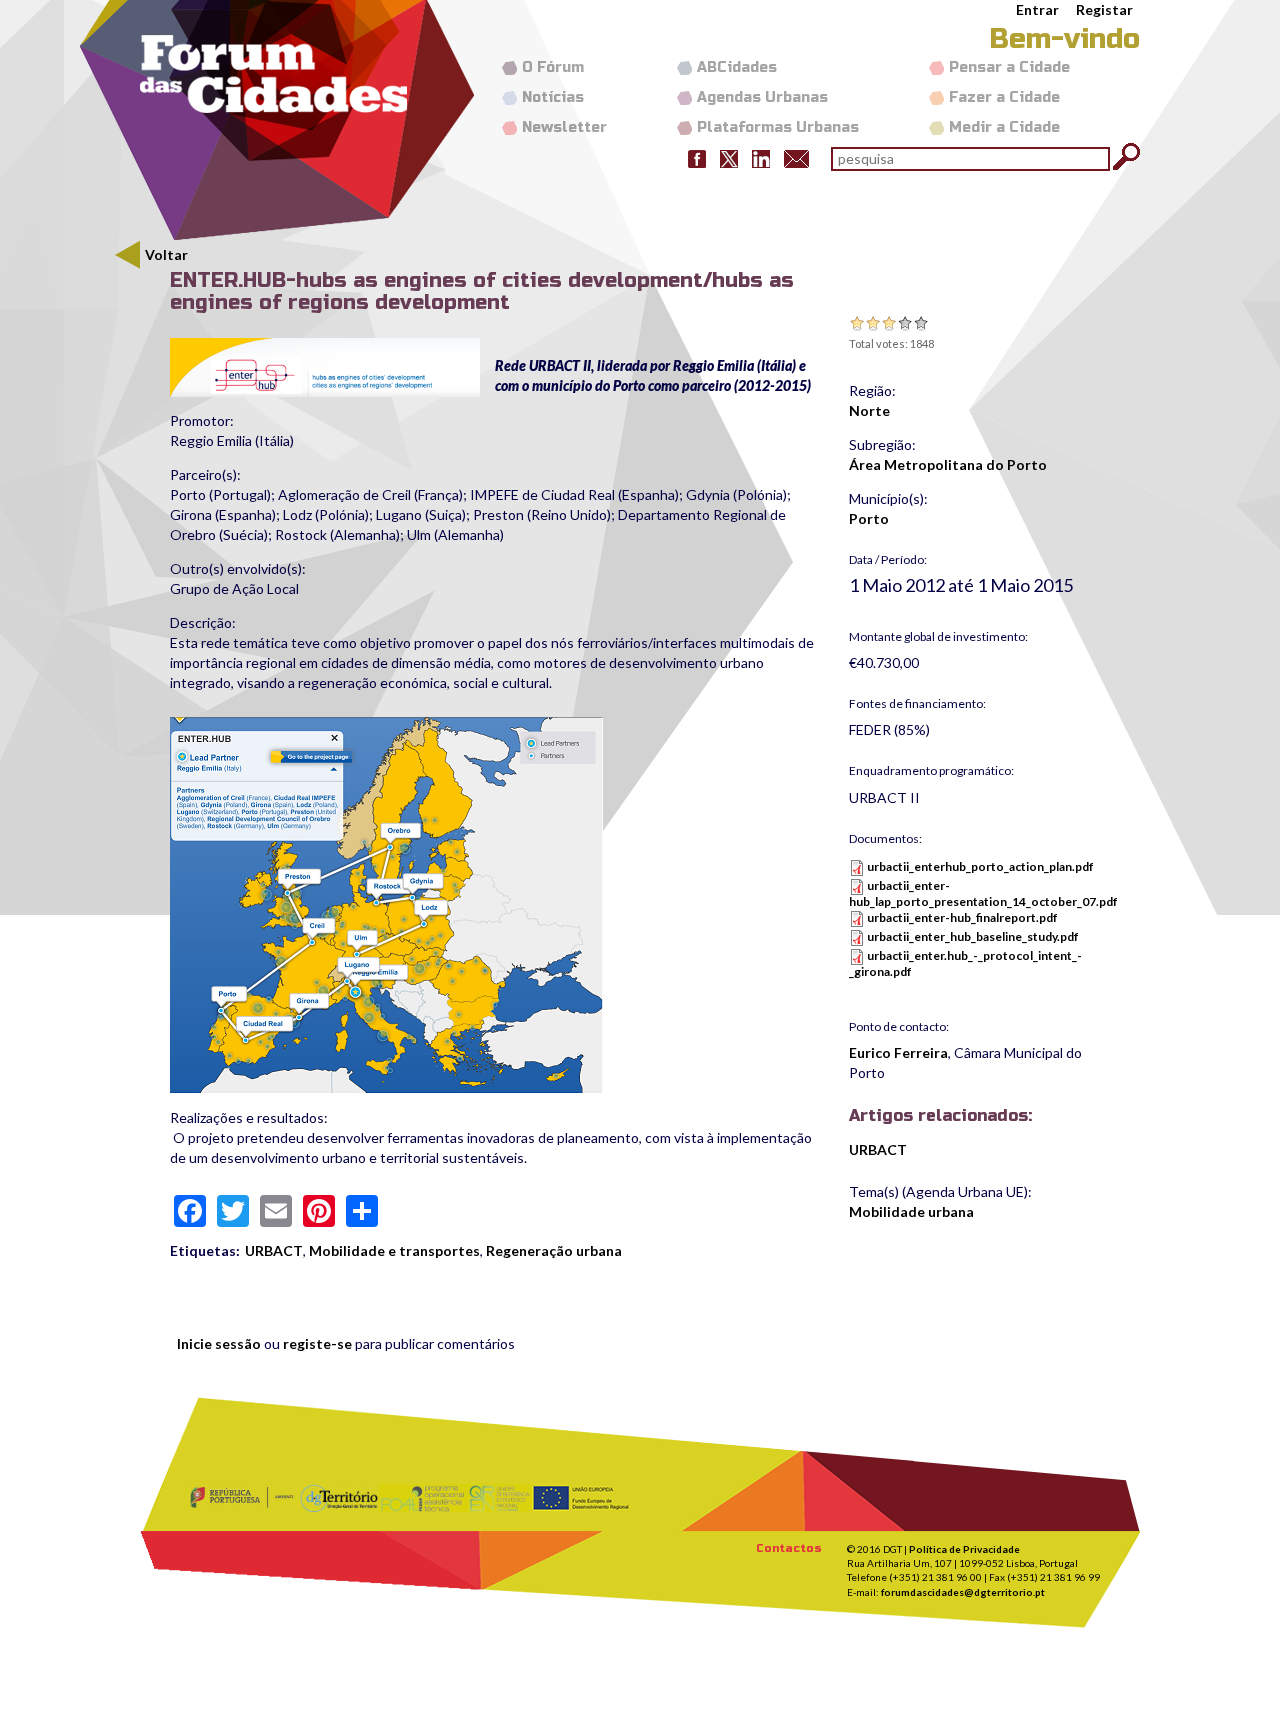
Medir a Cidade (1004, 127)
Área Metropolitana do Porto (948, 464)
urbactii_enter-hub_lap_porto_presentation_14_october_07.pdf (983, 893)
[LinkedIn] (761, 157)
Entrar (1037, 9)
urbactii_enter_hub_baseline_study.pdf (973, 936)
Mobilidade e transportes (394, 1250)
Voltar (166, 254)
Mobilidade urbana (911, 1211)
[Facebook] (697, 157)
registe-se (317, 1343)
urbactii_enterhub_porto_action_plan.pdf (980, 866)
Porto (869, 518)
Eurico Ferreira (898, 1052)
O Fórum (553, 67)
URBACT (274, 1250)
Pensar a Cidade (1009, 67)
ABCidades (737, 67)
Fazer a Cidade (1004, 97)
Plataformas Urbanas (778, 127)
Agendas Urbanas (762, 97)
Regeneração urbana (554, 1250)
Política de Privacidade (964, 1549)
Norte (869, 410)
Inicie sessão (219, 1343)
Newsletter (564, 127)
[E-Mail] (796, 157)
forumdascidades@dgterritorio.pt (963, 1592)
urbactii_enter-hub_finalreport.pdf (962, 917)
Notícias (553, 97)
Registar (1104, 9)
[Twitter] (729, 157)
